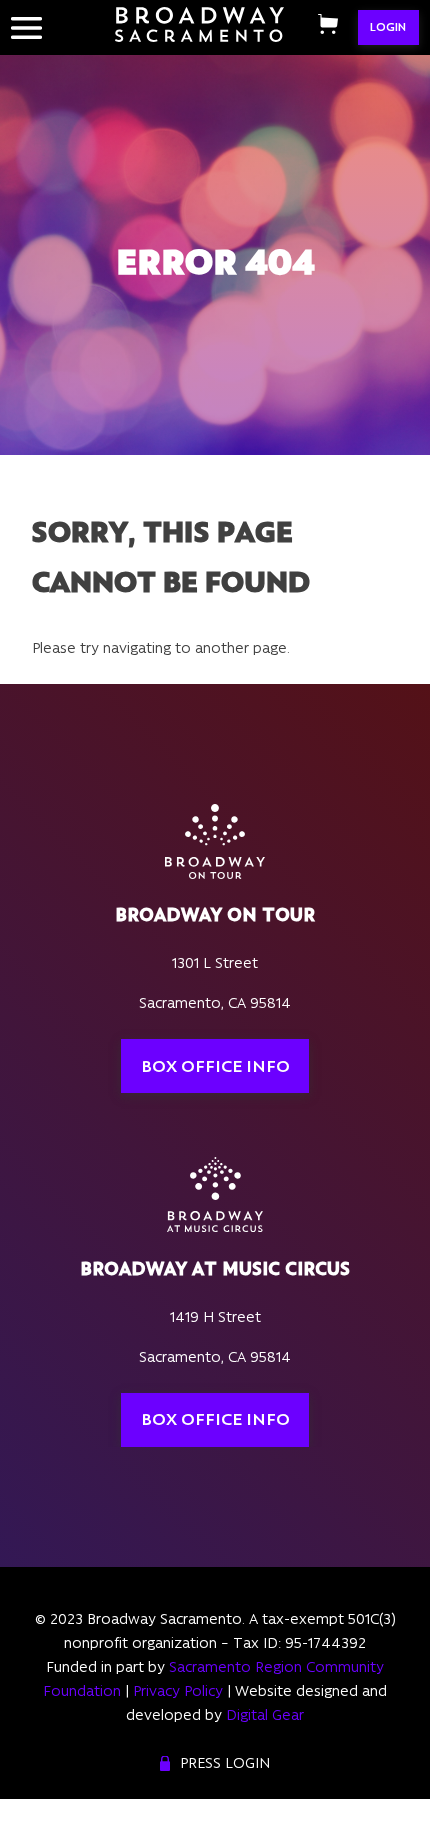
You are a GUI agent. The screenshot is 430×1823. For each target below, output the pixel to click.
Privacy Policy (178, 1691)
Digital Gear (265, 1715)
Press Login (225, 1763)
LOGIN (388, 27)
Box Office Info (215, 1066)
